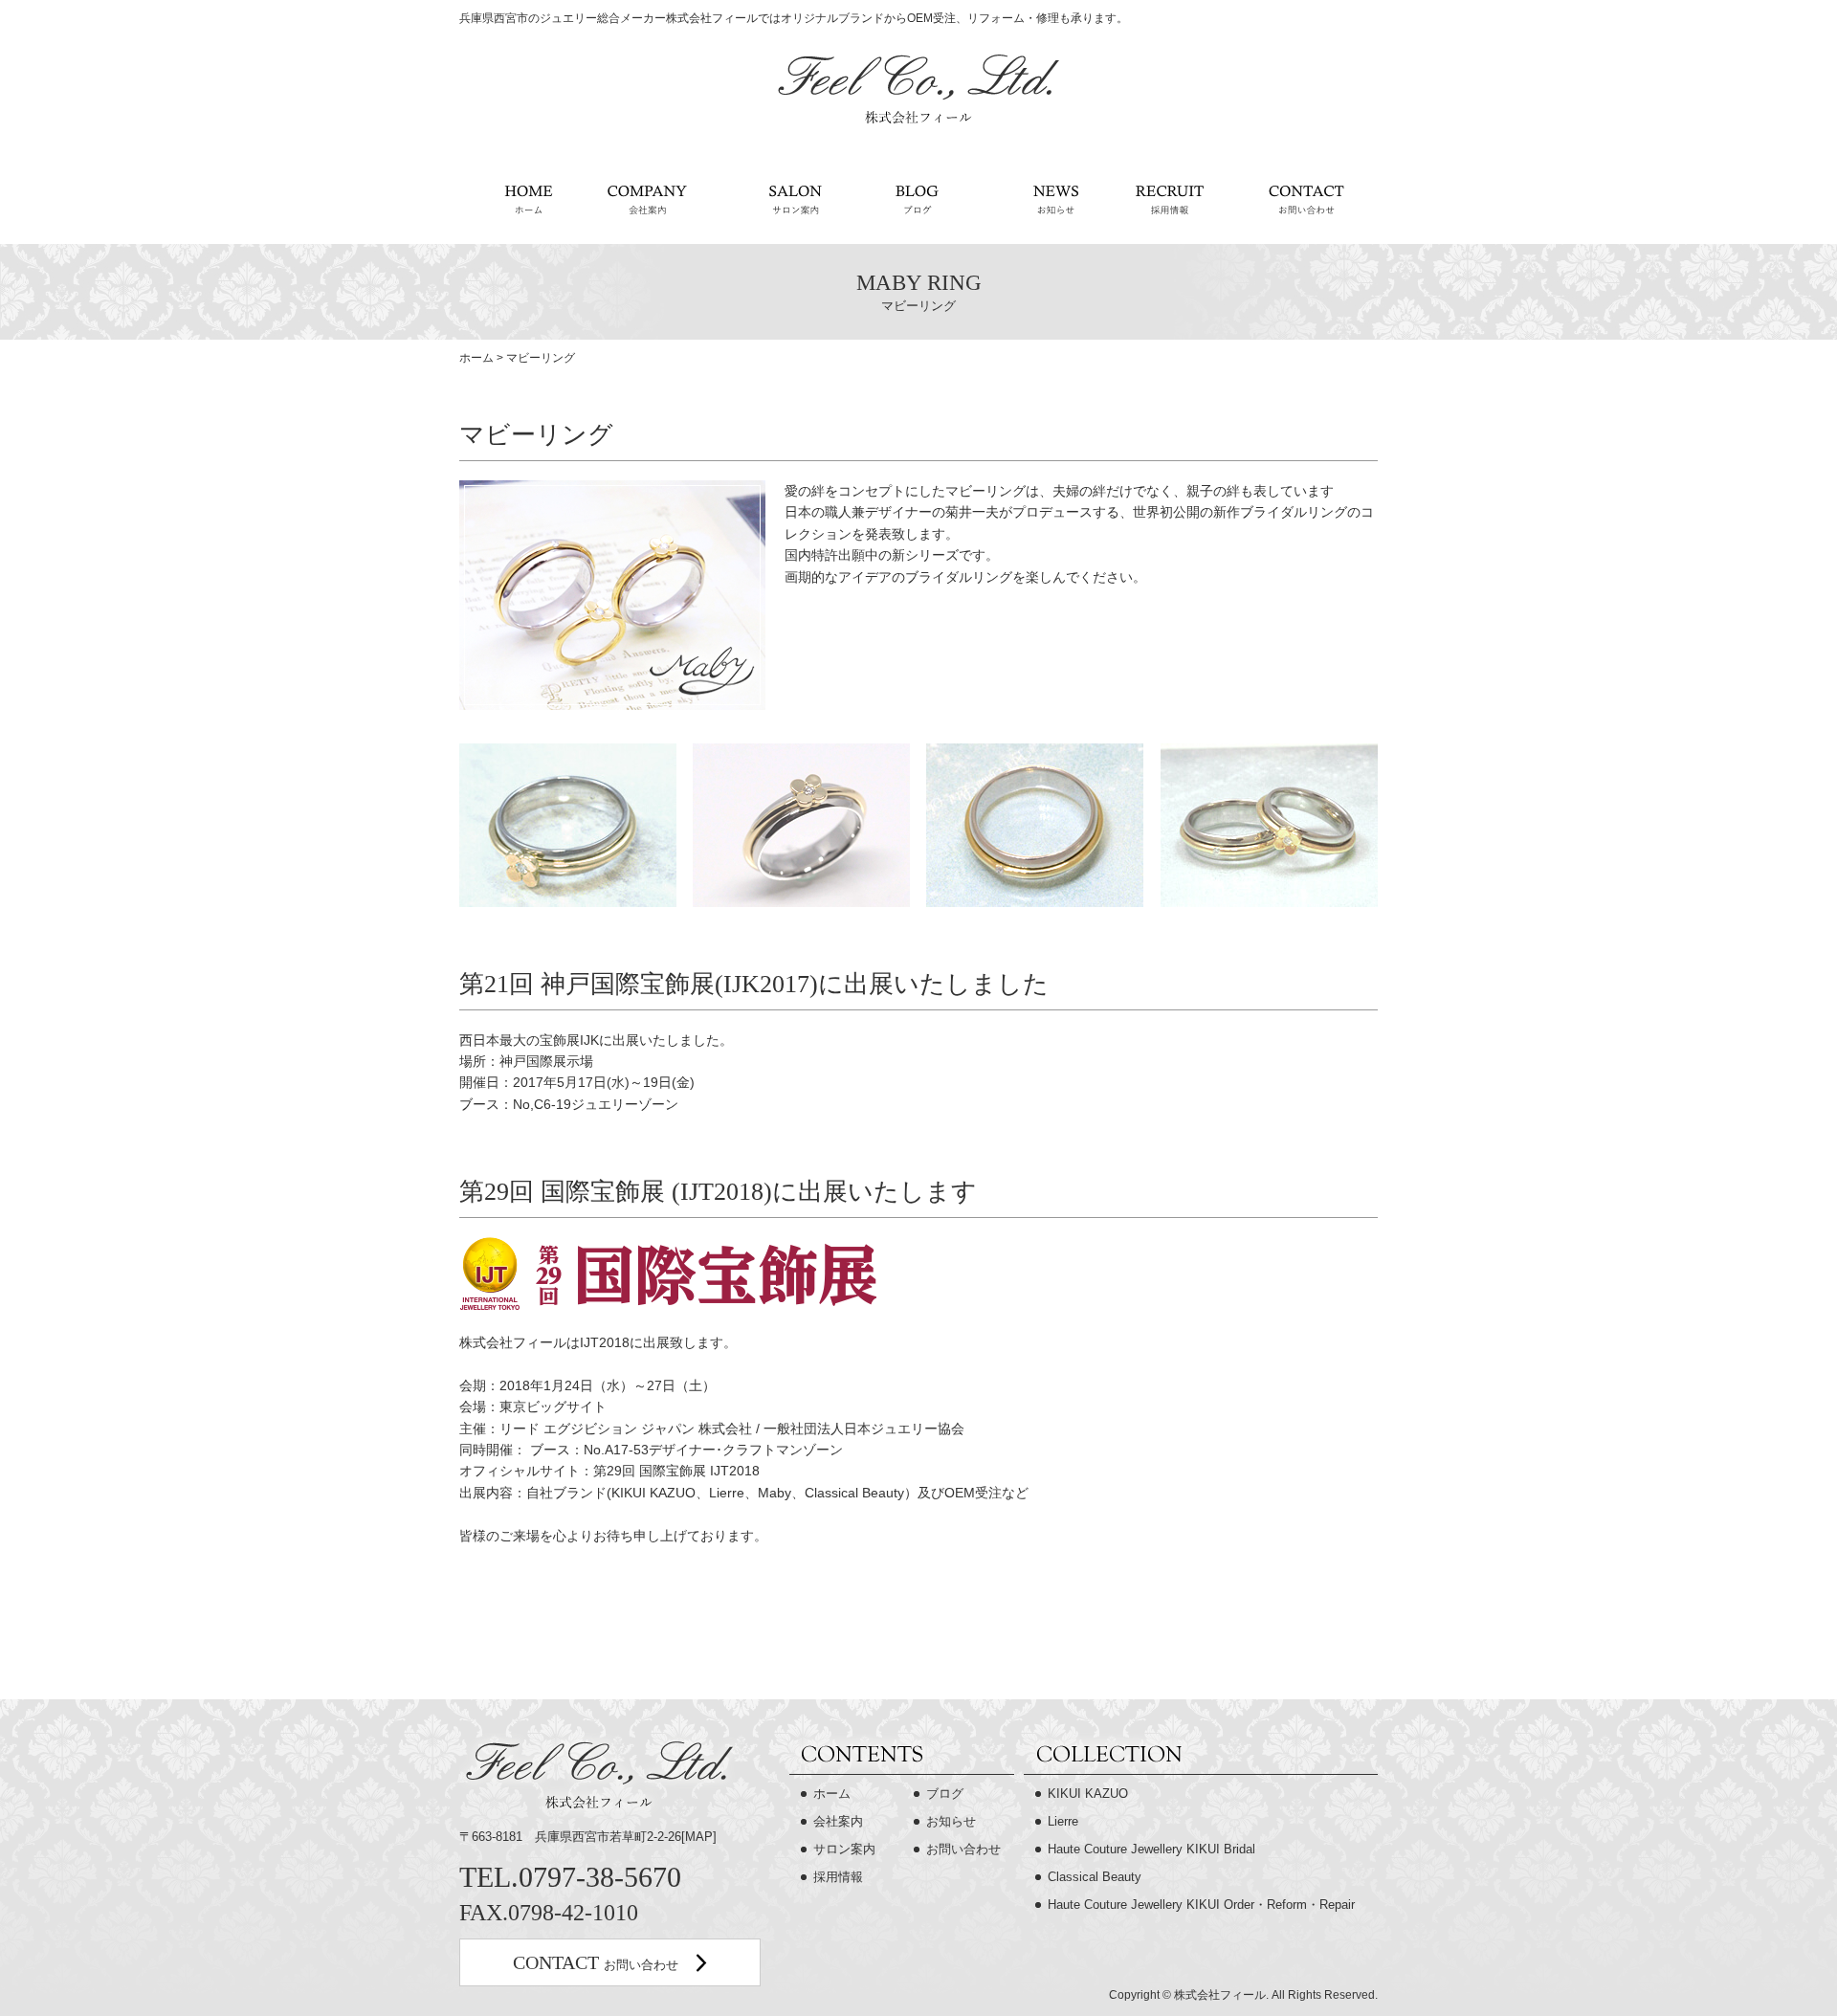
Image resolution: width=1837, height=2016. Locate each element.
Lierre (1063, 1821)
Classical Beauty (1095, 1877)
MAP (699, 1837)
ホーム (519, 200)
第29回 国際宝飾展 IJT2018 (676, 1471)
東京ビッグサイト (553, 1407)
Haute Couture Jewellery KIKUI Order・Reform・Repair (1201, 1905)
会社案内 (652, 200)
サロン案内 (787, 200)
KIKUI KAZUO (1088, 1794)
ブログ (917, 200)
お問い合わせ (1307, 200)
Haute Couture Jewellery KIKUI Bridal (1151, 1849)
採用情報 (1169, 200)
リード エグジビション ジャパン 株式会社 (626, 1429)
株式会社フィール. (1221, 1995)
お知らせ (1043, 200)
